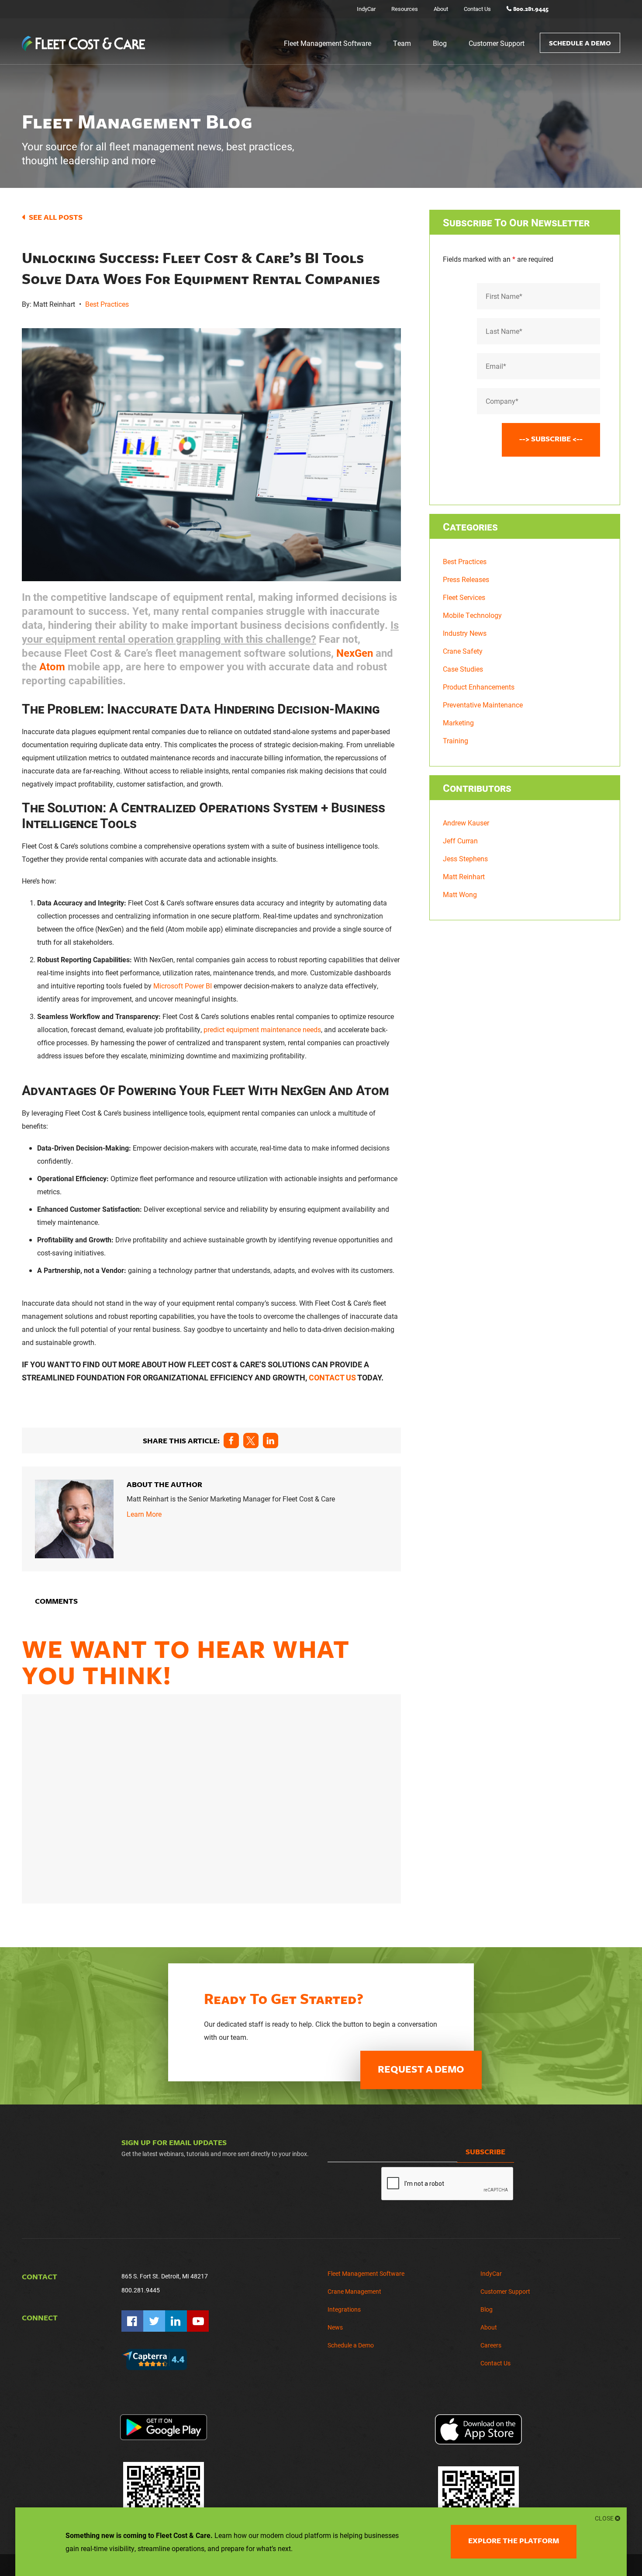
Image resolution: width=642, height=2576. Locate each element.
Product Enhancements (479, 687)
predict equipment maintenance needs (262, 1029)
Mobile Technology (472, 615)
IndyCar (366, 9)
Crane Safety (463, 651)
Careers (491, 2345)
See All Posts (56, 217)
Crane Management (354, 2291)
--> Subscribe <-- (551, 439)
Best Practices (107, 304)
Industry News (465, 633)
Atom (52, 666)
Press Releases (466, 579)
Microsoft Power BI (183, 986)
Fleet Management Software (328, 43)
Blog (440, 43)
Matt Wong (460, 894)
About (441, 9)
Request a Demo (421, 2069)
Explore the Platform (514, 2540)
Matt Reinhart (464, 876)
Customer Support (497, 43)
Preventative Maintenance (483, 705)
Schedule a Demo (580, 43)
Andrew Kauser (466, 823)
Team (402, 43)
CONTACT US (332, 1377)
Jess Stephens (465, 858)
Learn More (144, 1514)
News (335, 2327)
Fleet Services (464, 597)
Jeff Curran (460, 841)
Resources (405, 9)
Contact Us (477, 9)
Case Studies (463, 669)
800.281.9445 (531, 9)
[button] (231, 1441)
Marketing (458, 723)
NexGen (355, 653)
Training (456, 740)
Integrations (344, 2309)
